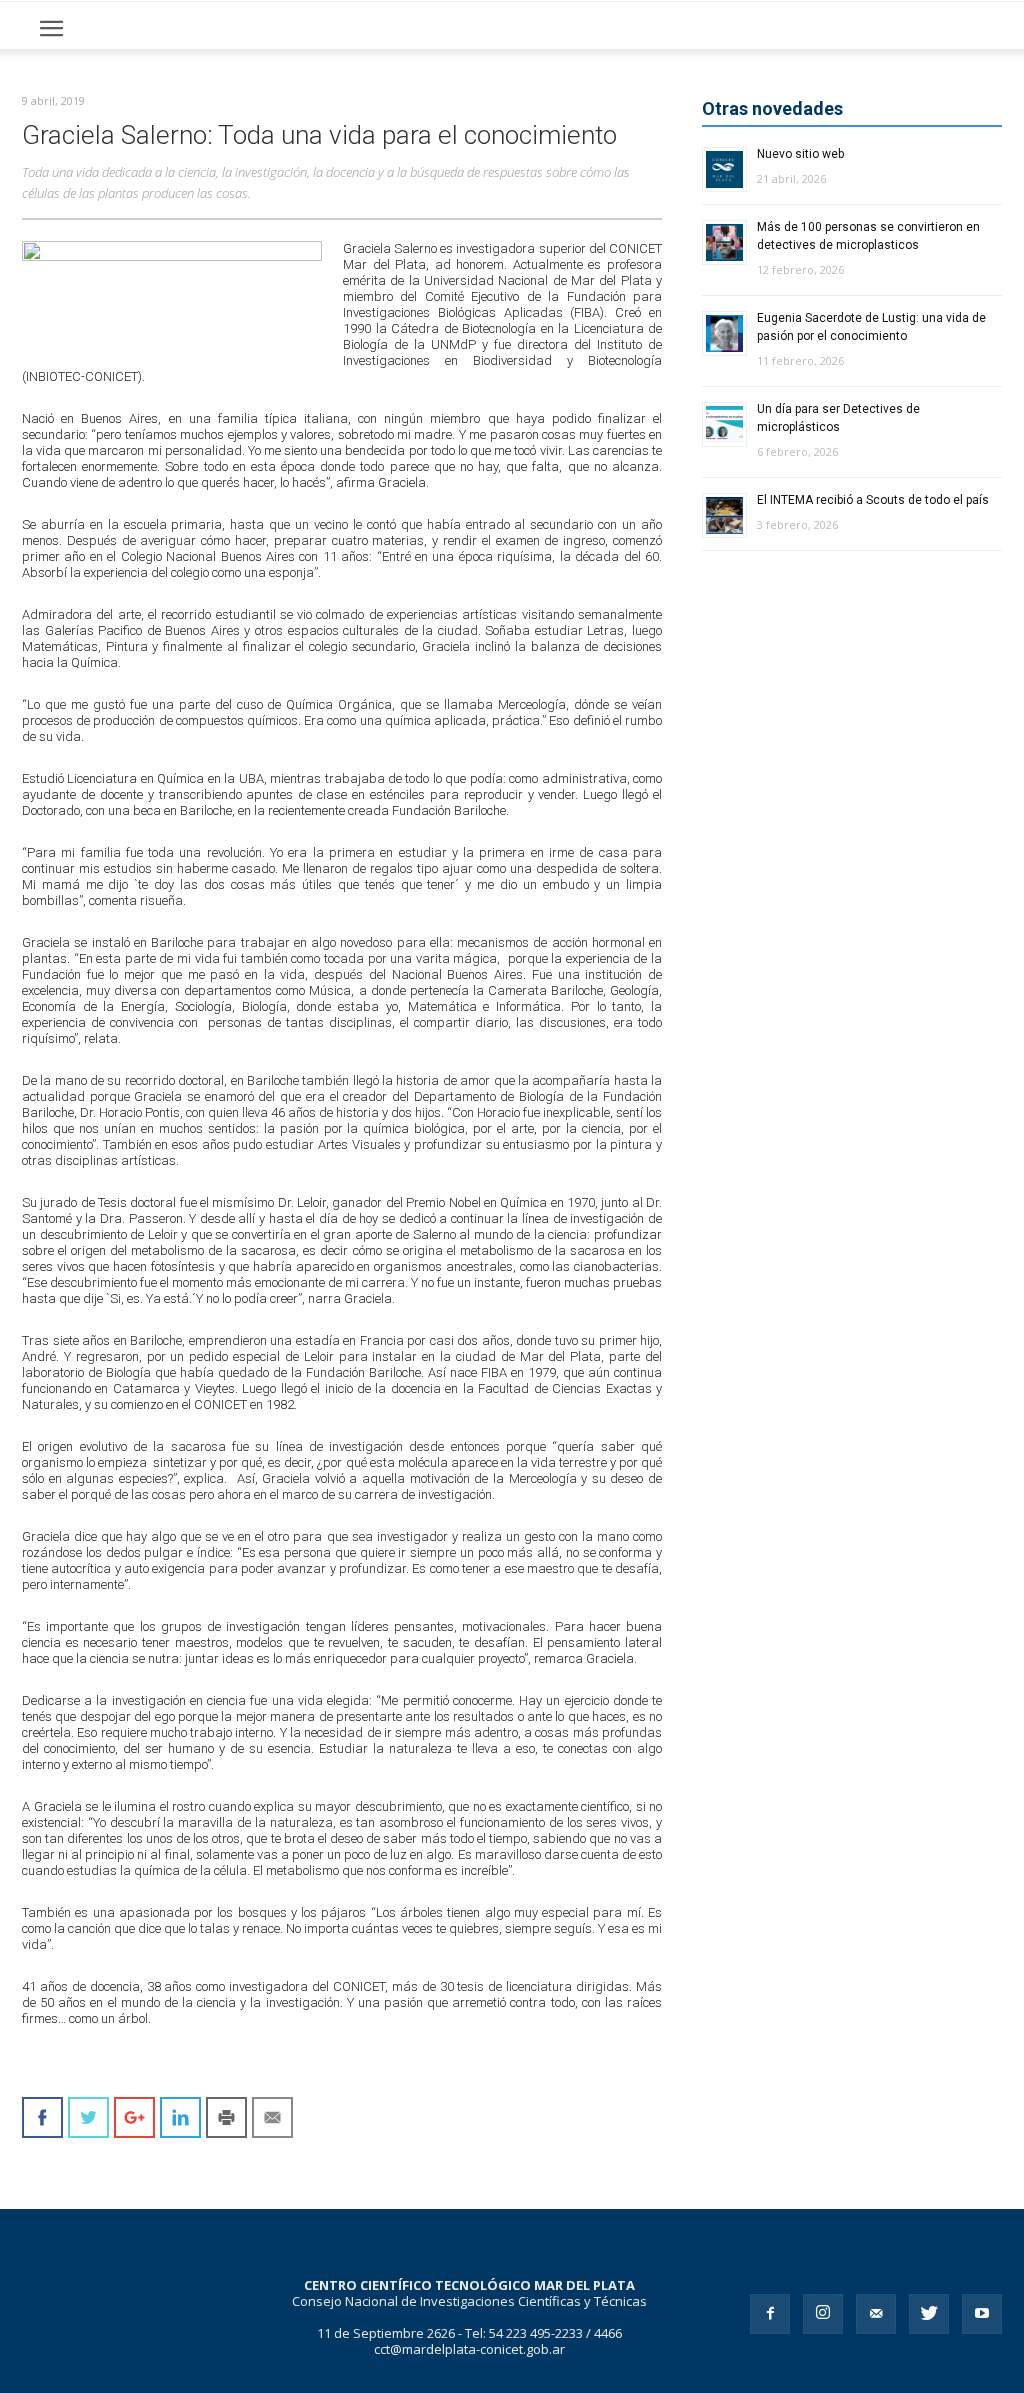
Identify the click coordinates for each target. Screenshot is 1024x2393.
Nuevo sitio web (800, 154)
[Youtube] (982, 2314)
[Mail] (876, 2314)
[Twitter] (929, 2314)
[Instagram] (823, 2314)
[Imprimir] (226, 2117)
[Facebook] (770, 2314)
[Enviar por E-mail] (272, 2117)
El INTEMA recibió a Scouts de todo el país (873, 500)
